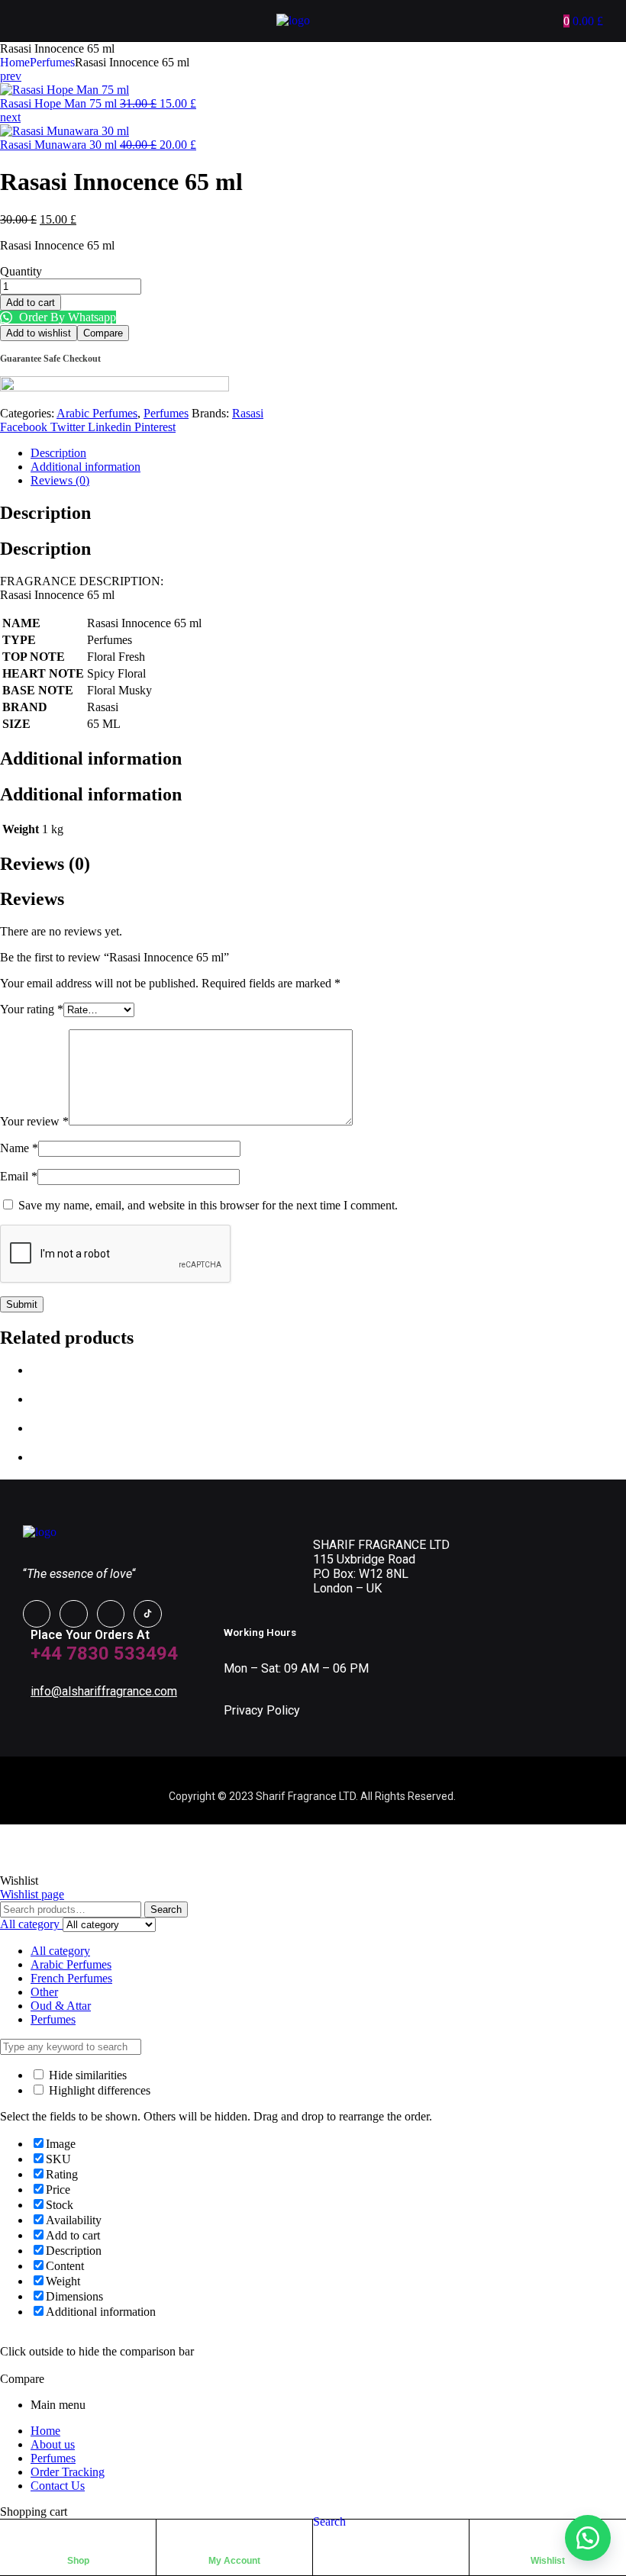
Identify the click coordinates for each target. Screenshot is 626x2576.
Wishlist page (32, 1894)
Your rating (32, 1009)
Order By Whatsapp (66, 317)
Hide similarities (86, 2075)
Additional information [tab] (91, 758)
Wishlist (548, 2561)
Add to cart (31, 303)
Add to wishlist (39, 333)
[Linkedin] (111, 1614)
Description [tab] (45, 513)
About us (53, 2444)
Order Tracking (68, 2472)
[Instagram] (73, 1614)
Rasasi (248, 413)
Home (15, 62)
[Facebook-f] (37, 1614)
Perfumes (52, 62)
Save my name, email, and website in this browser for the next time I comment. (208, 1205)
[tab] (328, 453)
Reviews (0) (60, 480)
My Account (234, 2561)
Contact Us (58, 2486)
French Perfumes (71, 1978)
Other (44, 1992)
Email (19, 1176)
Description (58, 453)
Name (19, 1148)
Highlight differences (98, 2090)
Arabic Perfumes (97, 413)
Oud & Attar (61, 2006)
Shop (78, 2561)
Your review (34, 1121)
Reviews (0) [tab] (45, 864)
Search (166, 1909)
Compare (103, 333)
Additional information (86, 467)
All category (60, 1951)
